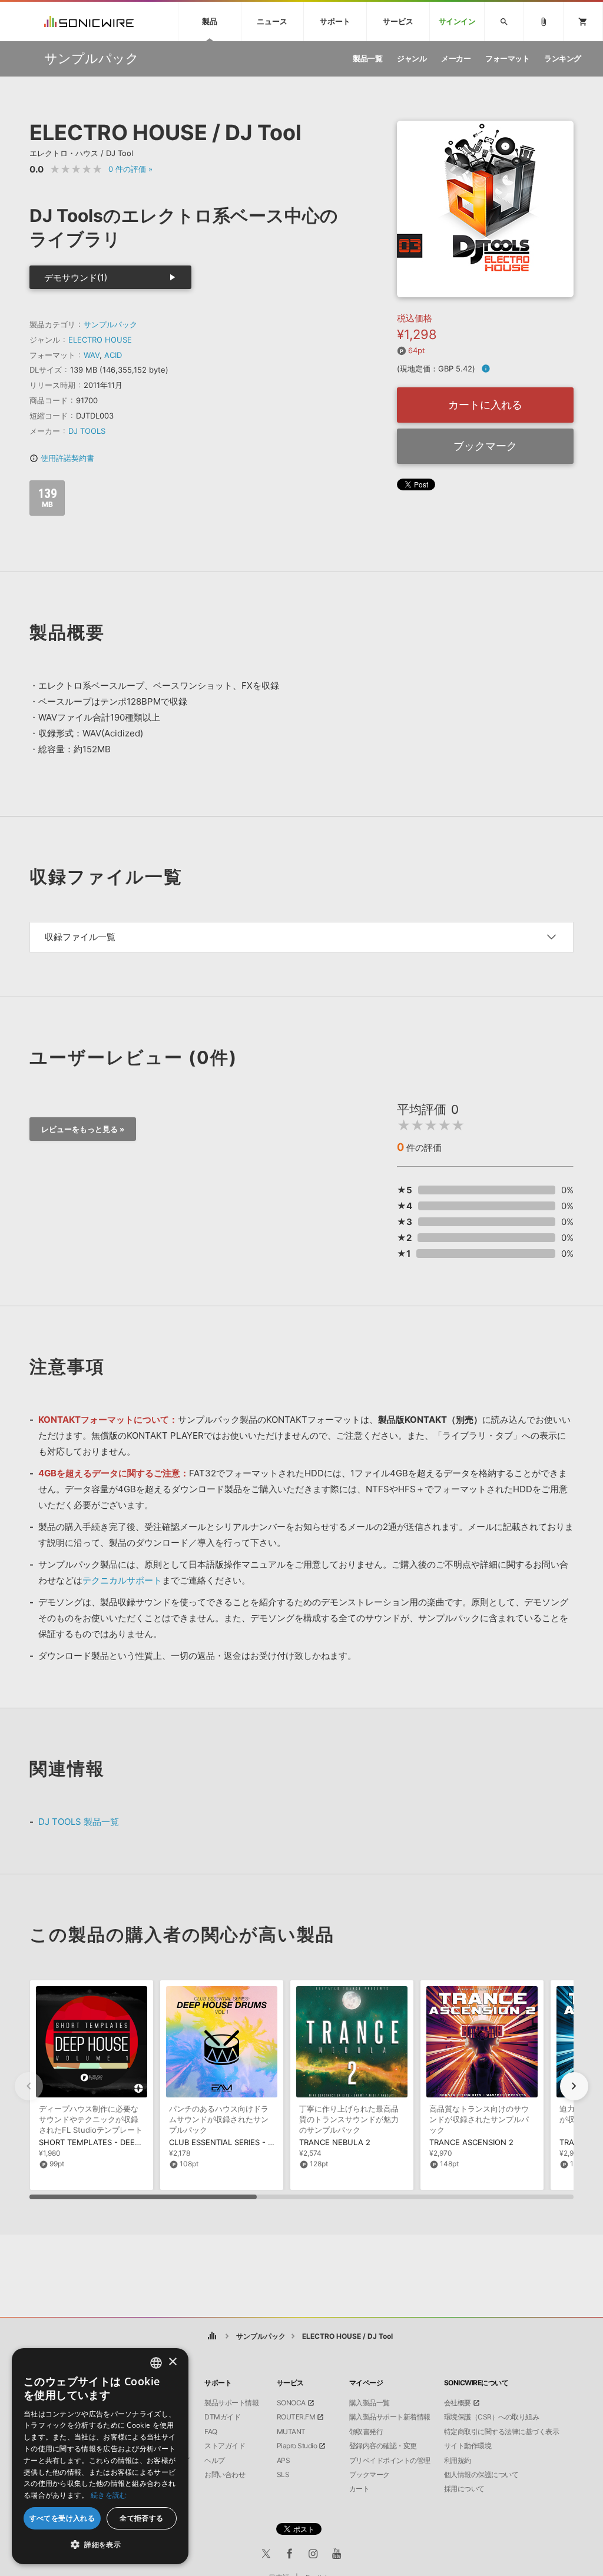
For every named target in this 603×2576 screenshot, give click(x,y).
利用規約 (458, 2461)
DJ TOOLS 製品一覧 (79, 1822)
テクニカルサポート (122, 1580)
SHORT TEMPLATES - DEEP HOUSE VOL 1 (116, 2142)
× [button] (172, 2362)
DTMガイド (222, 2417)
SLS (283, 2475)
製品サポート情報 (231, 2403)
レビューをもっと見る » (83, 1129)
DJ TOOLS (87, 431)
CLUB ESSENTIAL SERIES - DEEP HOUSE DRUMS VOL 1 (270, 2142)
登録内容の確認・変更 (383, 2446)
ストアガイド (225, 2446)
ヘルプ (215, 2461)
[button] (574, 2086)
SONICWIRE (89, 21)
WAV (92, 355)
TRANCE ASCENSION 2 (471, 2142)
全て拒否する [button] (141, 2518)
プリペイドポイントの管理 (390, 2461)
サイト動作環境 (468, 2446)
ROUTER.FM (296, 2417)
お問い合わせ (225, 2475)
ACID (113, 355)
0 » (130, 169)
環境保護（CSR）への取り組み (492, 2417)
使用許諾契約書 (62, 458)
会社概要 (458, 2403)
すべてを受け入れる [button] (62, 2518)
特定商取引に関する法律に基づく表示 (502, 2432)
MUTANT (291, 2432)
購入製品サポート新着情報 (390, 2417)
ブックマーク (485, 446)
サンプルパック (110, 324)
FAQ (211, 2432)
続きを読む (109, 2495)
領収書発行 (366, 2432)
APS (284, 2461)
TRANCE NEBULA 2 (335, 2142)
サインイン (457, 21)
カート (360, 2489)
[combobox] (156, 2363)
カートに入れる (485, 405)
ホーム (212, 2336)
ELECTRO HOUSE (100, 340)
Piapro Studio (297, 2446)
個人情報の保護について (481, 2475)
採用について (464, 2489)
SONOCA (291, 2403)
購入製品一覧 (370, 2403)
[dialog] (100, 2456)
